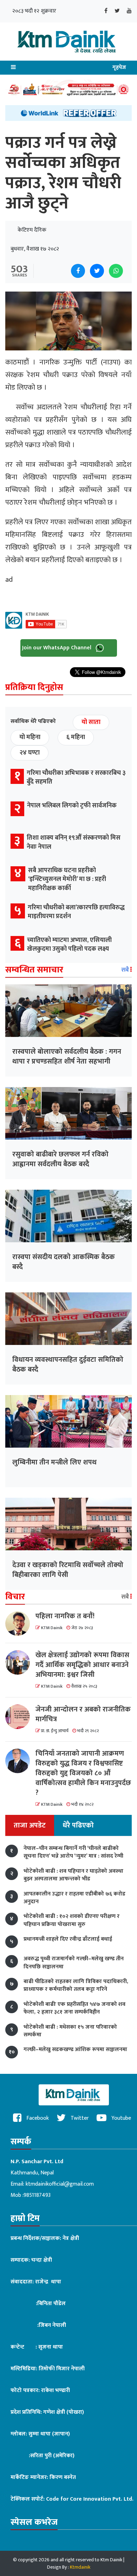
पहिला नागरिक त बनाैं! (65, 1616)
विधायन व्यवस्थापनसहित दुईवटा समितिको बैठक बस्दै (68, 1365)
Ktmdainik (80, 2567)
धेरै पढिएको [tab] (78, 1825)
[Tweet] (97, 271)
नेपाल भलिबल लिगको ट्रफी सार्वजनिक (72, 806)
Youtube (120, 2118)
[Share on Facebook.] (78, 271)
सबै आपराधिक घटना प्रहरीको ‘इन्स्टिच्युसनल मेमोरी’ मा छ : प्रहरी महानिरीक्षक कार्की (67, 879)
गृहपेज (119, 67)
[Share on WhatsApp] (116, 271)
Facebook (37, 2118)
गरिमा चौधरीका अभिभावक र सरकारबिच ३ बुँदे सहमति (76, 777)
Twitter (79, 2118)
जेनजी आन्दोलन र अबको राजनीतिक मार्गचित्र (83, 1714)
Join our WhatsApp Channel (57, 648)
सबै (126, 970)
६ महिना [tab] (76, 737)
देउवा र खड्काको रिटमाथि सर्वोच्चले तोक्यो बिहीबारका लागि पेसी (68, 1570)
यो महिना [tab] (30, 737)
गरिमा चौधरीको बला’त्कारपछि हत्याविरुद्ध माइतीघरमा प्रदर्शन (76, 912)
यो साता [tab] (91, 722)
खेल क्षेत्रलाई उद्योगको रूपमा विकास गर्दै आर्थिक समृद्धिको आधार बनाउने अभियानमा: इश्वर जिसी (82, 1665)
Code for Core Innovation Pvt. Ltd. (90, 2499)
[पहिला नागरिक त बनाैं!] (20, 1624)
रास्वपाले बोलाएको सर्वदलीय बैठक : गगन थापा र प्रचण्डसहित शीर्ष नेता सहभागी (67, 1057)
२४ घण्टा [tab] (30, 753)
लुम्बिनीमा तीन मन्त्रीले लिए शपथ (54, 1462)
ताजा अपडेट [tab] (30, 1825)
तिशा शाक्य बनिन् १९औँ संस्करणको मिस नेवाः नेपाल (74, 842)
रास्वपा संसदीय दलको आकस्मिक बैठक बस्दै (64, 1262)
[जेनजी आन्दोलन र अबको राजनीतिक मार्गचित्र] (20, 1717)
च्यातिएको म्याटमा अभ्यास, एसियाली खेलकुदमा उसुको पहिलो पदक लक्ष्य (69, 945)
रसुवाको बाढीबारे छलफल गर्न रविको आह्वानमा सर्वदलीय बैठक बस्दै (60, 1159)
